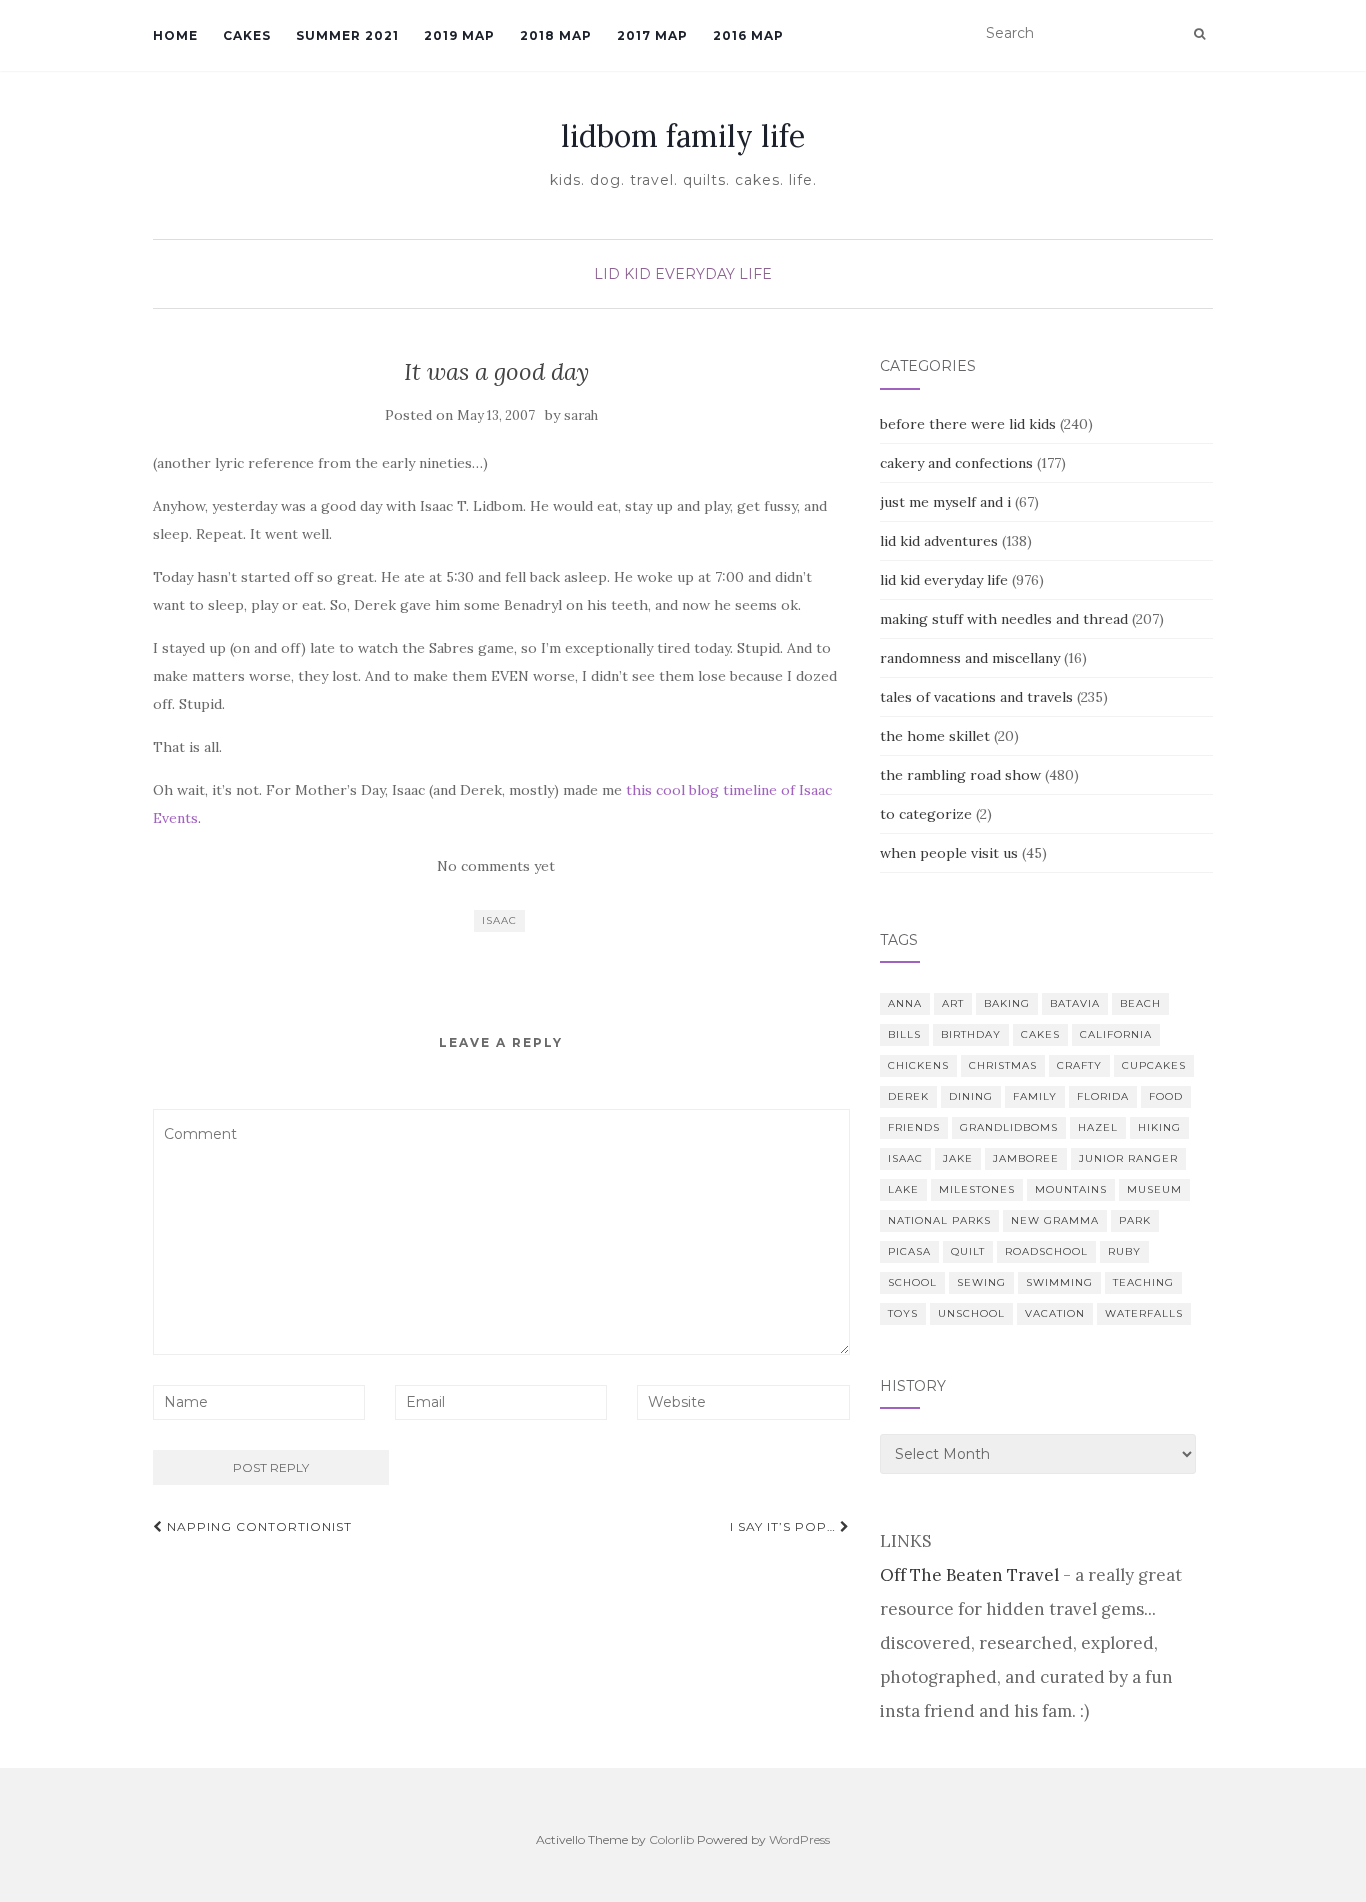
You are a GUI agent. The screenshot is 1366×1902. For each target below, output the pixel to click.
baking (1007, 1003)
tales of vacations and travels (976, 697)
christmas (1003, 1065)
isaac (499, 920)
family (1035, 1096)
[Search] (1199, 34)
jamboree (1026, 1158)
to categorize (926, 814)
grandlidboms (1009, 1127)
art (953, 1003)
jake (958, 1158)
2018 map (556, 35)
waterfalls (1144, 1313)
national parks (939, 1220)
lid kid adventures (939, 541)
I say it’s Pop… (785, 1526)
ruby (1124, 1251)
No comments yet (496, 866)
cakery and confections (956, 463)
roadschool (1046, 1251)
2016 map (748, 35)
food (1166, 1096)
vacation (1055, 1313)
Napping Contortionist (257, 1526)
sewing (981, 1282)
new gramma (1055, 1220)
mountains (1071, 1189)
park (1135, 1220)
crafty (1079, 1065)
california (1116, 1034)
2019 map (459, 35)
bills (904, 1034)
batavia (1075, 1003)
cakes (1040, 1034)
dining (971, 1096)
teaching (1143, 1282)
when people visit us (949, 853)
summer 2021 (347, 35)
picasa (909, 1251)
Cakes (247, 35)
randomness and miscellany (970, 658)
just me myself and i (945, 502)
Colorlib (671, 1839)
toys (903, 1313)
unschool (971, 1313)
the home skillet (935, 736)
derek (908, 1096)
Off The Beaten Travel (969, 1575)
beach (1140, 1003)
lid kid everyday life (683, 274)
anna (905, 1003)
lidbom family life (683, 136)
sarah (581, 415)
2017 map (652, 35)
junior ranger (1128, 1158)
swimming (1059, 1282)
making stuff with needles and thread (1004, 619)
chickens (918, 1065)
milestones (977, 1189)
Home (175, 35)
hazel (1098, 1127)
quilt (968, 1251)
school (912, 1282)
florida (1103, 1096)
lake (903, 1189)
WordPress (799, 1839)
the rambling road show (960, 775)
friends (914, 1127)
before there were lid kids (968, 424)
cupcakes (1154, 1065)
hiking (1159, 1127)
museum (1154, 1189)
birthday (971, 1034)
